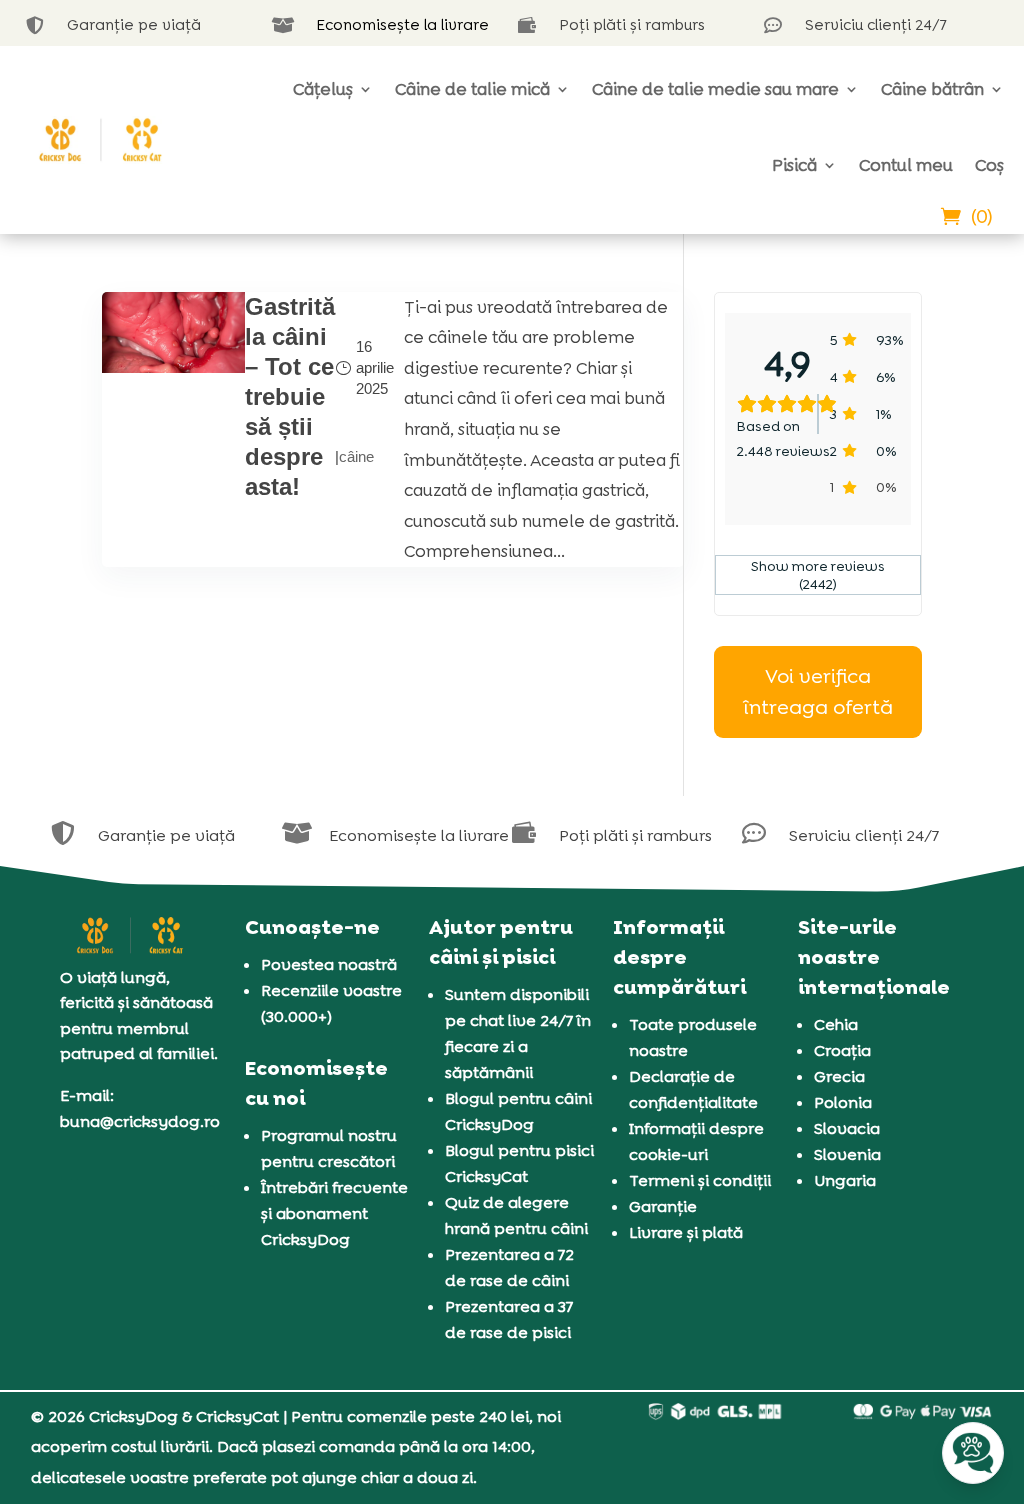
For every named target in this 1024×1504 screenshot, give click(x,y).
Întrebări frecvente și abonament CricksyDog (334, 1213)
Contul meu (906, 165)
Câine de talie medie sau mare (715, 89)
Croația (842, 1050)
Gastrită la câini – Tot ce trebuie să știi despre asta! (290, 396)
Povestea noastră (329, 964)
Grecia (839, 1076)
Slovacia (847, 1128)
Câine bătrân (932, 89)
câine (356, 456)
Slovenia (847, 1154)
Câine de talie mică (472, 89)
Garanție (663, 1206)
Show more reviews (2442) (818, 575)
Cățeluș (323, 89)
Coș (989, 165)
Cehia (836, 1024)
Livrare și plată (686, 1232)
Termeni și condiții (700, 1180)
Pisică (794, 165)
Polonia (843, 1102)
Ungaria (845, 1180)
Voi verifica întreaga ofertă (818, 691)
